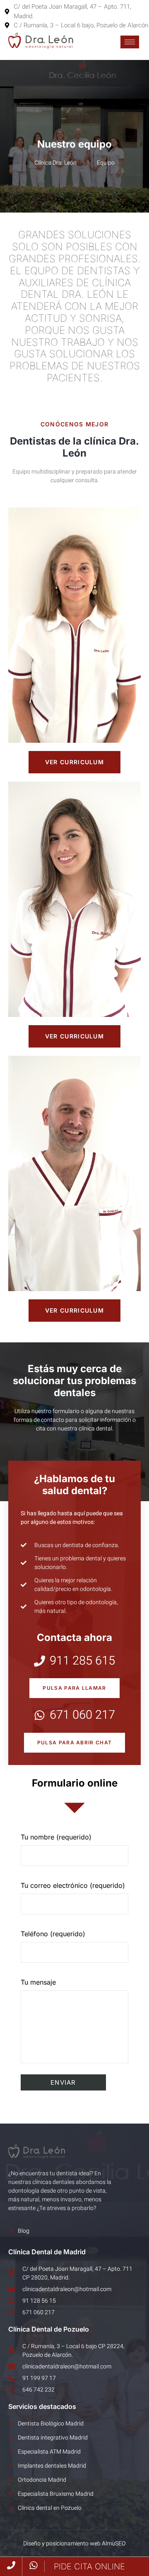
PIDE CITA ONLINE (89, 2566)
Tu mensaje (38, 1982)
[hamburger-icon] (130, 42)
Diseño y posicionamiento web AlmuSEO (74, 2544)
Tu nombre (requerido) (56, 1837)
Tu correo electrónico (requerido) (73, 1885)
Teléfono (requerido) (53, 1934)
